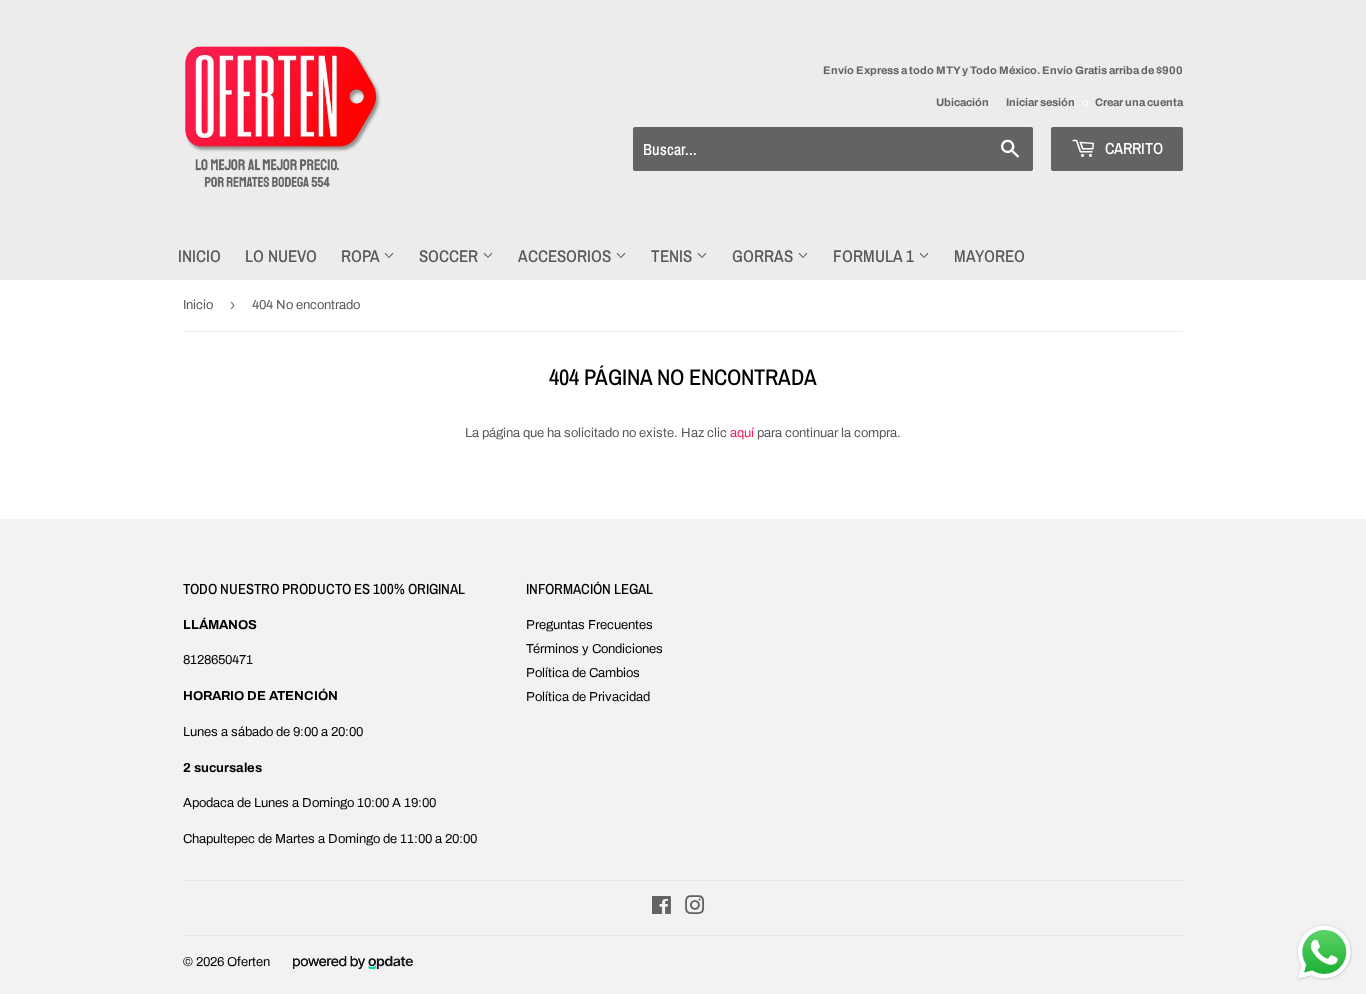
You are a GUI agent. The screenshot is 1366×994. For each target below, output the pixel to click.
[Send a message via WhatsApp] (1324, 952)
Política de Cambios (583, 673)
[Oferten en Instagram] (695, 909)
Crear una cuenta (1139, 102)
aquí (742, 433)
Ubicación (962, 102)
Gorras (764, 255)
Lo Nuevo (281, 255)
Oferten (248, 962)
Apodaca (208, 803)
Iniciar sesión (1040, 102)
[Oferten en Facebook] (661, 909)
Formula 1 (875, 255)
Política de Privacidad (588, 697)
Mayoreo (989, 255)
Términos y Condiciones (594, 649)
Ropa (362, 255)
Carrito (1132, 148)
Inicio (199, 255)
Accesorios (566, 255)
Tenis (673, 255)
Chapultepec (219, 839)
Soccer (450, 255)
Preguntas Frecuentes (589, 625)
